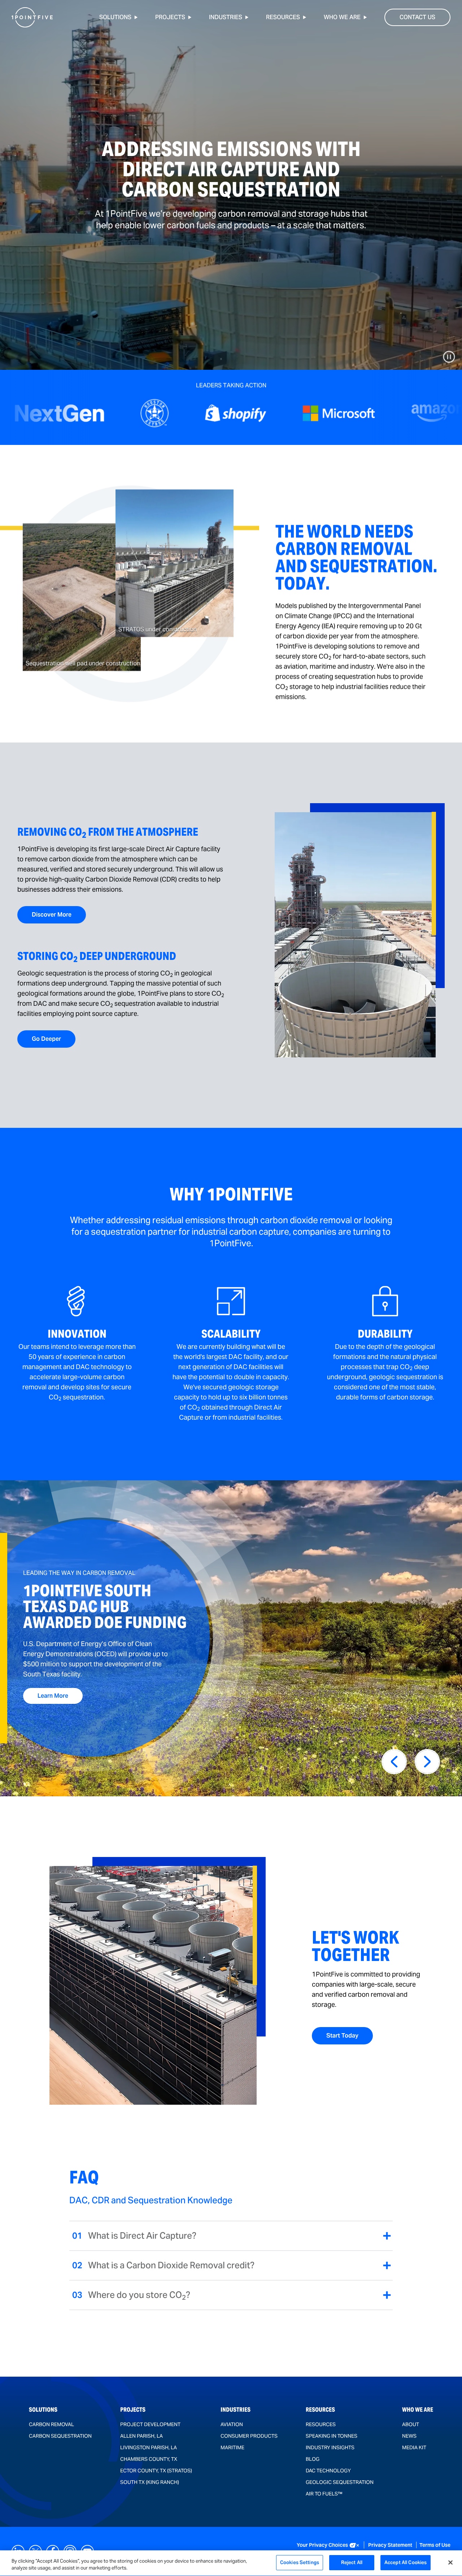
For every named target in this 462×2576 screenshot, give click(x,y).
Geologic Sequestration (340, 2482)
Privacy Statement (391, 2545)
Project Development (150, 2424)
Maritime (232, 2447)
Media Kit (414, 2447)
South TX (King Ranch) (150, 2482)
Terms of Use (435, 2545)
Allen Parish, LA (141, 2436)
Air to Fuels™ (324, 2494)
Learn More (60, 1696)
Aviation (232, 2424)
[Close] (450, 2562)
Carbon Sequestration (60, 2436)
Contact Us (417, 17)
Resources (283, 17)
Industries (226, 17)
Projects (170, 17)
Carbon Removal (51, 2424)
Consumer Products (249, 2436)
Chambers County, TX (149, 2459)
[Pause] (449, 357)
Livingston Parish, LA (149, 2447)
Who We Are (342, 17)
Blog (313, 2459)
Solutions (115, 17)
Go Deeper (46, 1039)
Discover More (52, 915)
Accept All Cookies (406, 2562)
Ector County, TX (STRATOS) (156, 2471)
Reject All (352, 2562)
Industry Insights (330, 2447)
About (411, 2424)
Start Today (342, 2036)
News (409, 2436)
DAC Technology (328, 2471)
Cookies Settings (300, 2562)
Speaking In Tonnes (332, 2436)
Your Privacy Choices (322, 2545)
